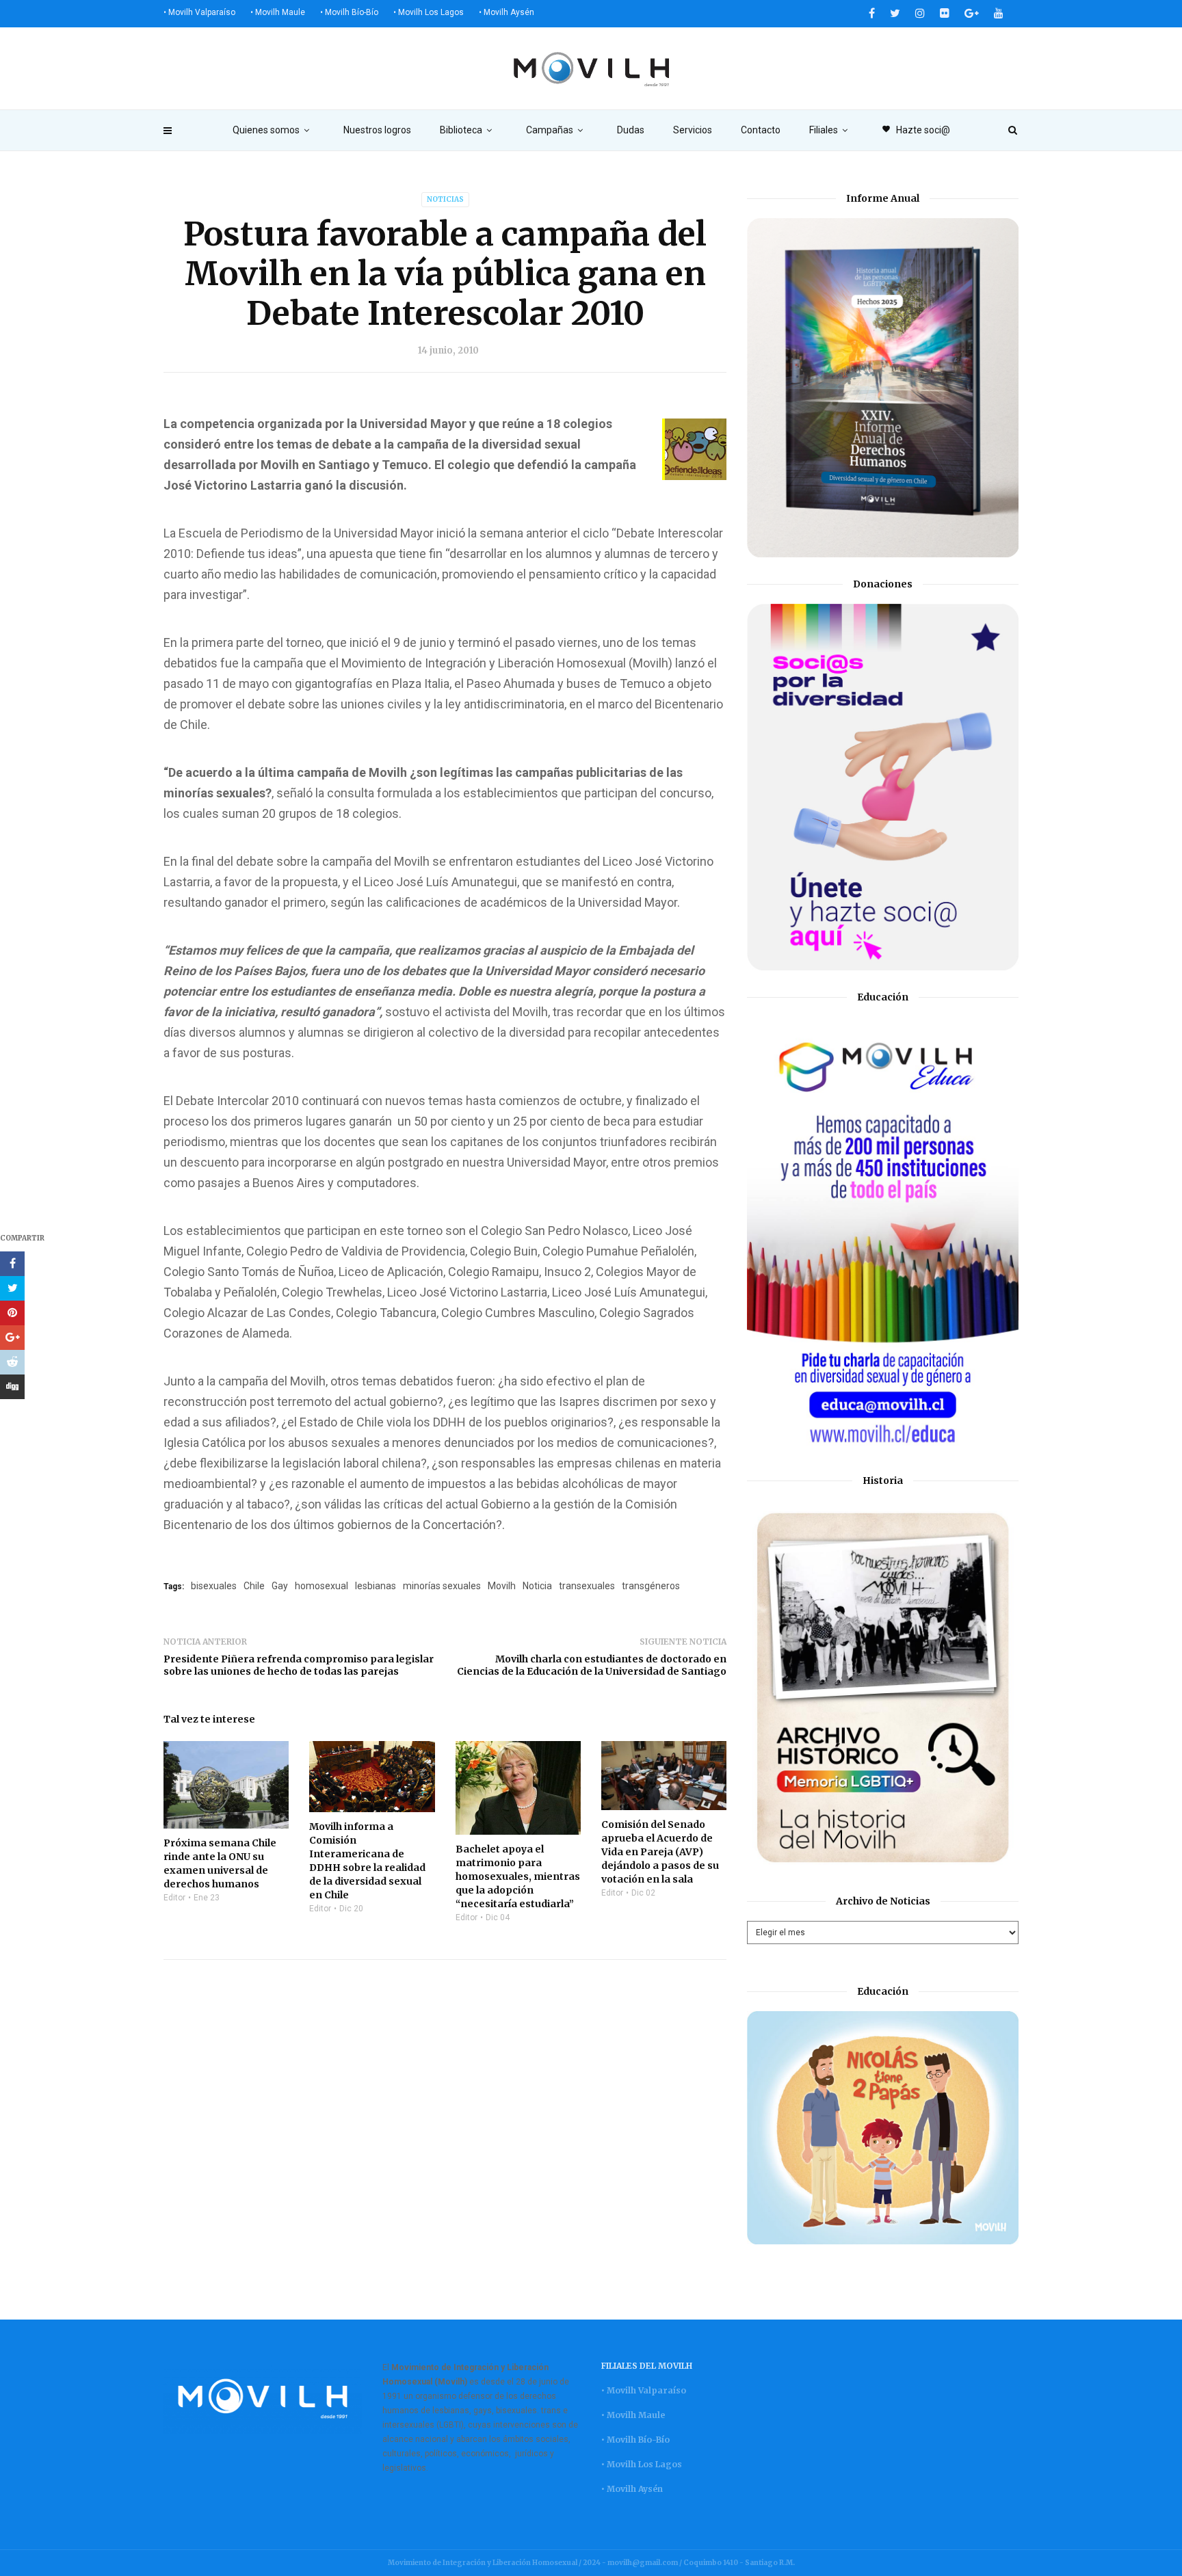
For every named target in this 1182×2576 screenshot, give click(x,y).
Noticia (537, 1586)
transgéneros (651, 1586)
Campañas (550, 130)
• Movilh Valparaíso (199, 12)
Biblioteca (461, 130)
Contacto (761, 130)
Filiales (824, 130)
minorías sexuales (442, 1586)
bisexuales (214, 1586)
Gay (280, 1586)
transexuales (587, 1586)
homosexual (321, 1586)
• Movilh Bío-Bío (349, 12)
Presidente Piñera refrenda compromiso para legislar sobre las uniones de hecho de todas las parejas (299, 1665)
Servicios (693, 130)
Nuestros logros (377, 130)
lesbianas (376, 1586)
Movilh (502, 1586)
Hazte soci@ (916, 130)
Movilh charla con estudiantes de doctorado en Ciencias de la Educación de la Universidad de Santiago (592, 1665)
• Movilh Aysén (507, 12)
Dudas (631, 130)
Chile (254, 1586)
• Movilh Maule (278, 12)
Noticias (445, 199)
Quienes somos (266, 130)
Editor (174, 1898)
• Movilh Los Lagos (429, 12)
